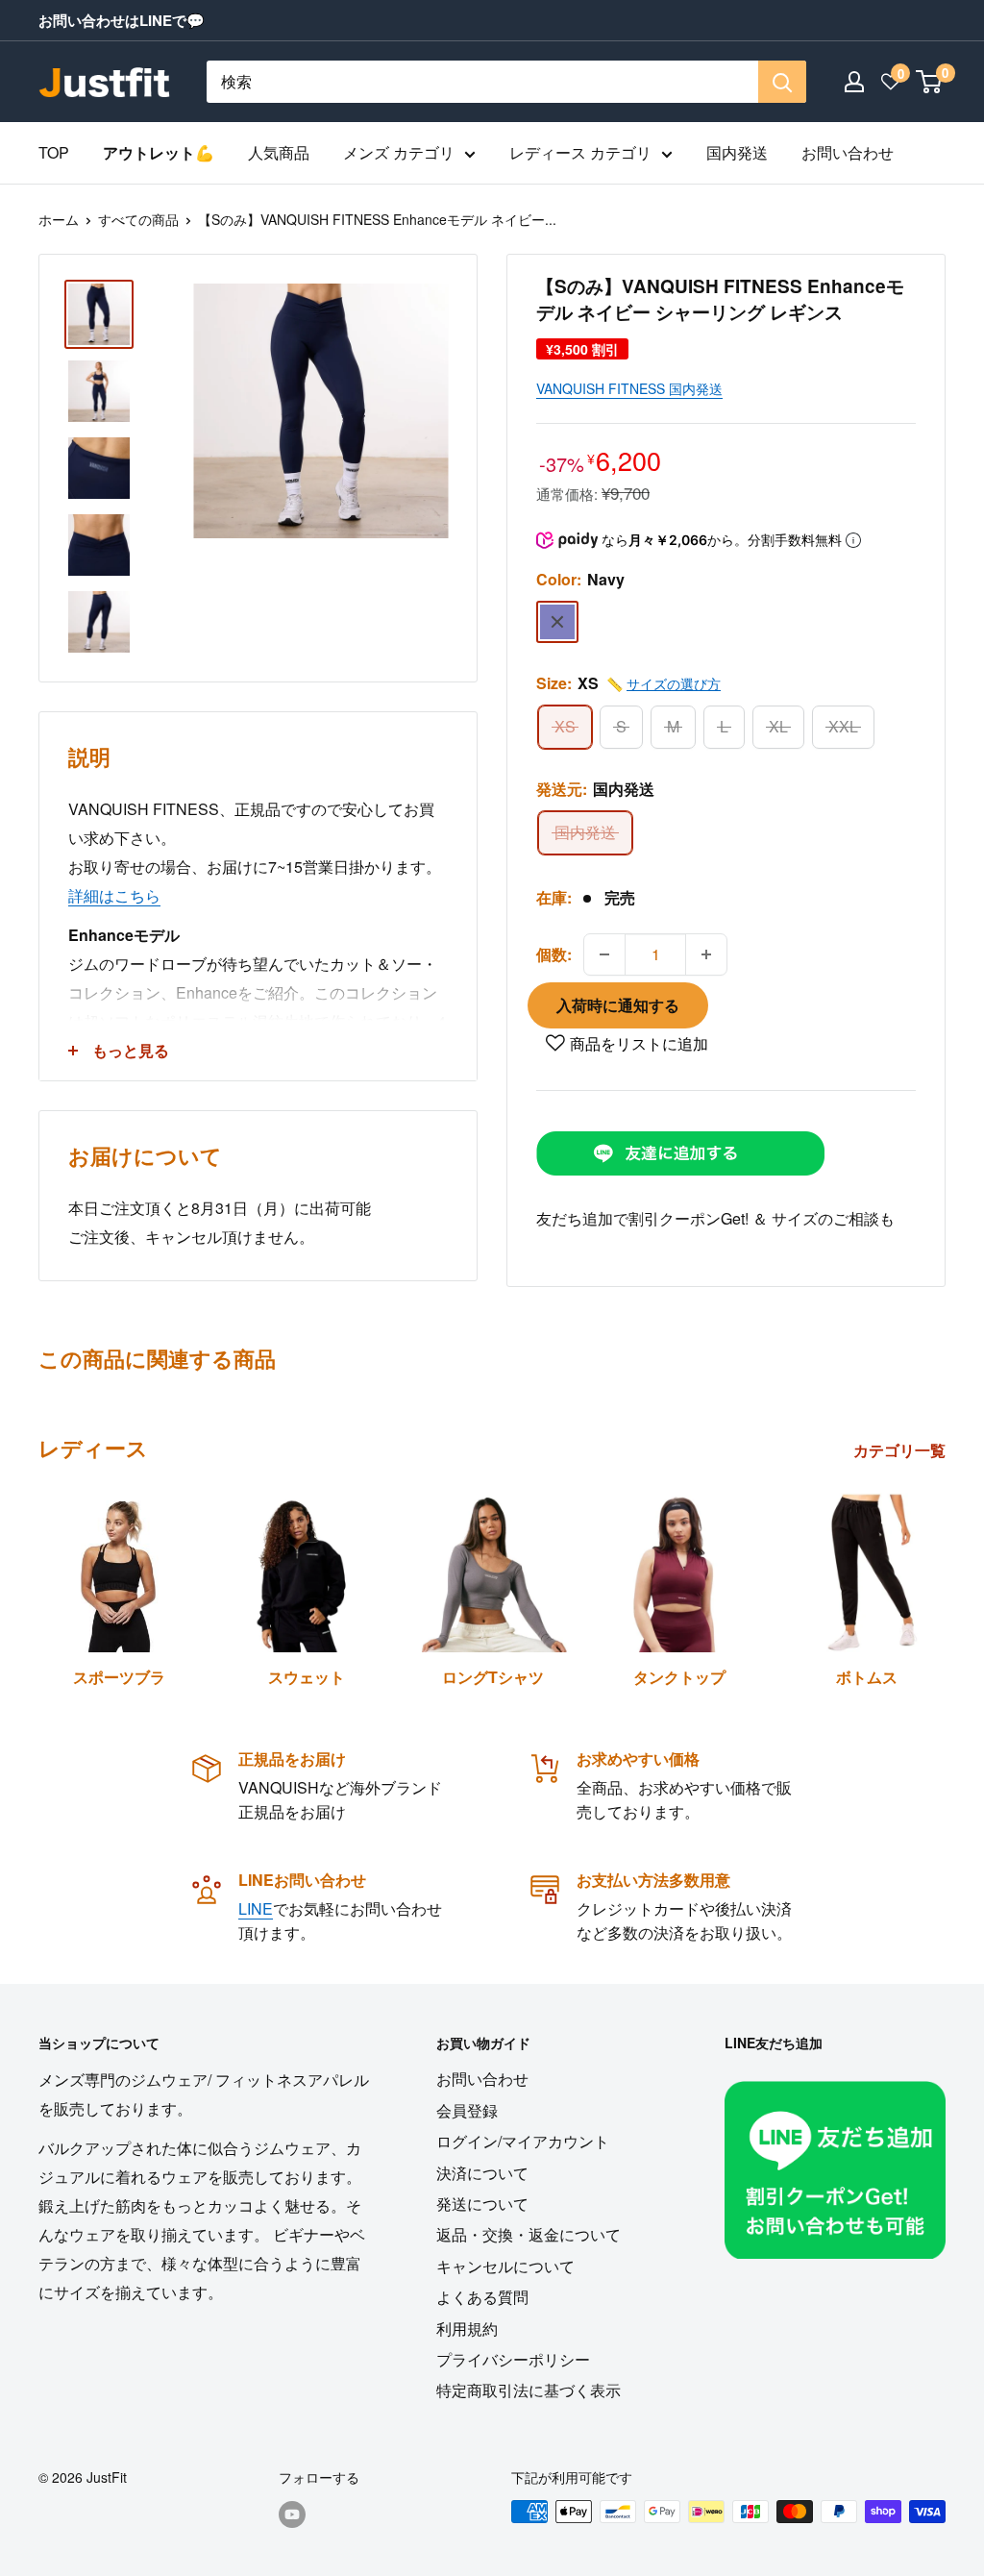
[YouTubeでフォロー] (292, 2514)
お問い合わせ (848, 152)
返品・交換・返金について (529, 2234)
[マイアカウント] (854, 82)
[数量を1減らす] (604, 954)
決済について (482, 2173)
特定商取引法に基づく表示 (529, 2390)
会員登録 (467, 2110)
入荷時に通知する (618, 1005)
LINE (256, 1908)
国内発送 (737, 152)
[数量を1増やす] (706, 954)
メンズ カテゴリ (399, 152)
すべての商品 (138, 219)
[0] (930, 82)
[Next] (945, 1572)
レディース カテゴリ (580, 152)
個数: (554, 954)
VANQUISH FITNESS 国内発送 (629, 388)
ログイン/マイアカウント (523, 2141)
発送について (482, 2204)
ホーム (59, 219)
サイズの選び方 (674, 683)
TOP (54, 152)
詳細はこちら (114, 895)
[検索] (782, 82)
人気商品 (279, 152)
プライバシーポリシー (513, 2359)
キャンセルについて (505, 2266)
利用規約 (467, 2328)
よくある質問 (482, 2297)
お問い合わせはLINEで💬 (122, 20)
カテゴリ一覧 (901, 1450)
